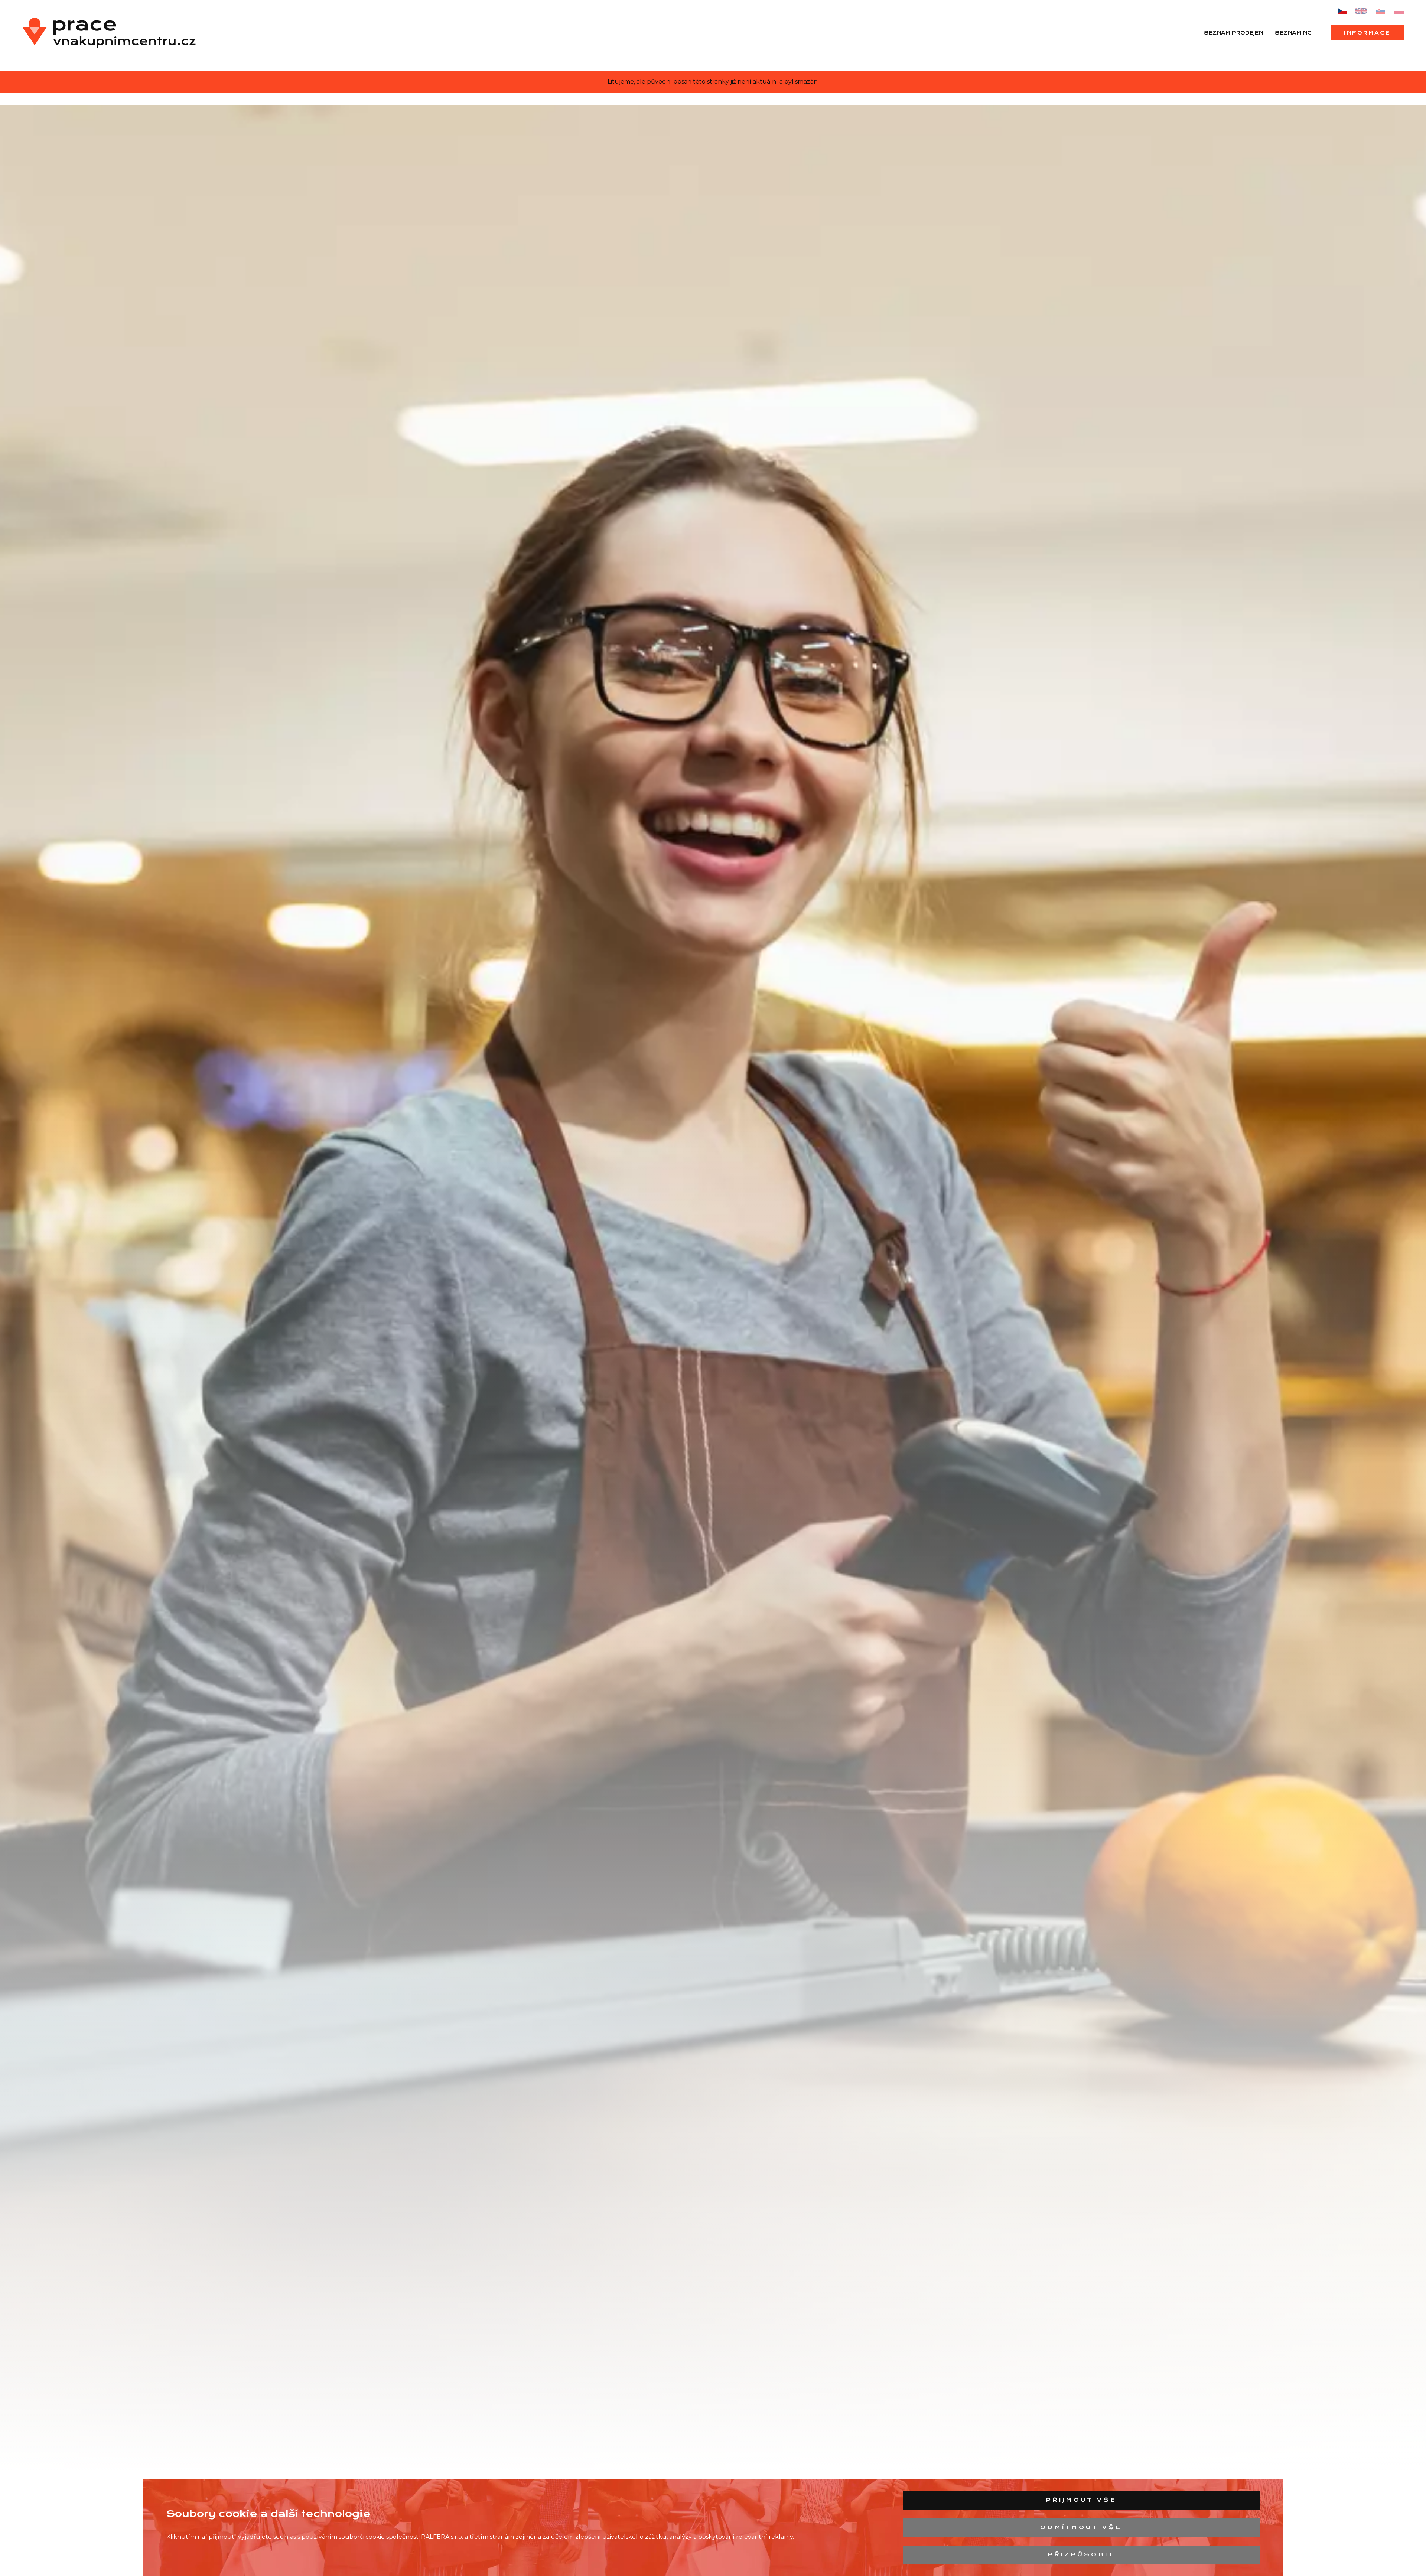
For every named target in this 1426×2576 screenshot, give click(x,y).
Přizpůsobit (1081, 2554)
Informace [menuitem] (1367, 33)
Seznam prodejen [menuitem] (1233, 33)
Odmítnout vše (1081, 2527)
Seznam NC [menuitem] (1293, 33)
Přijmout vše (1081, 2500)
